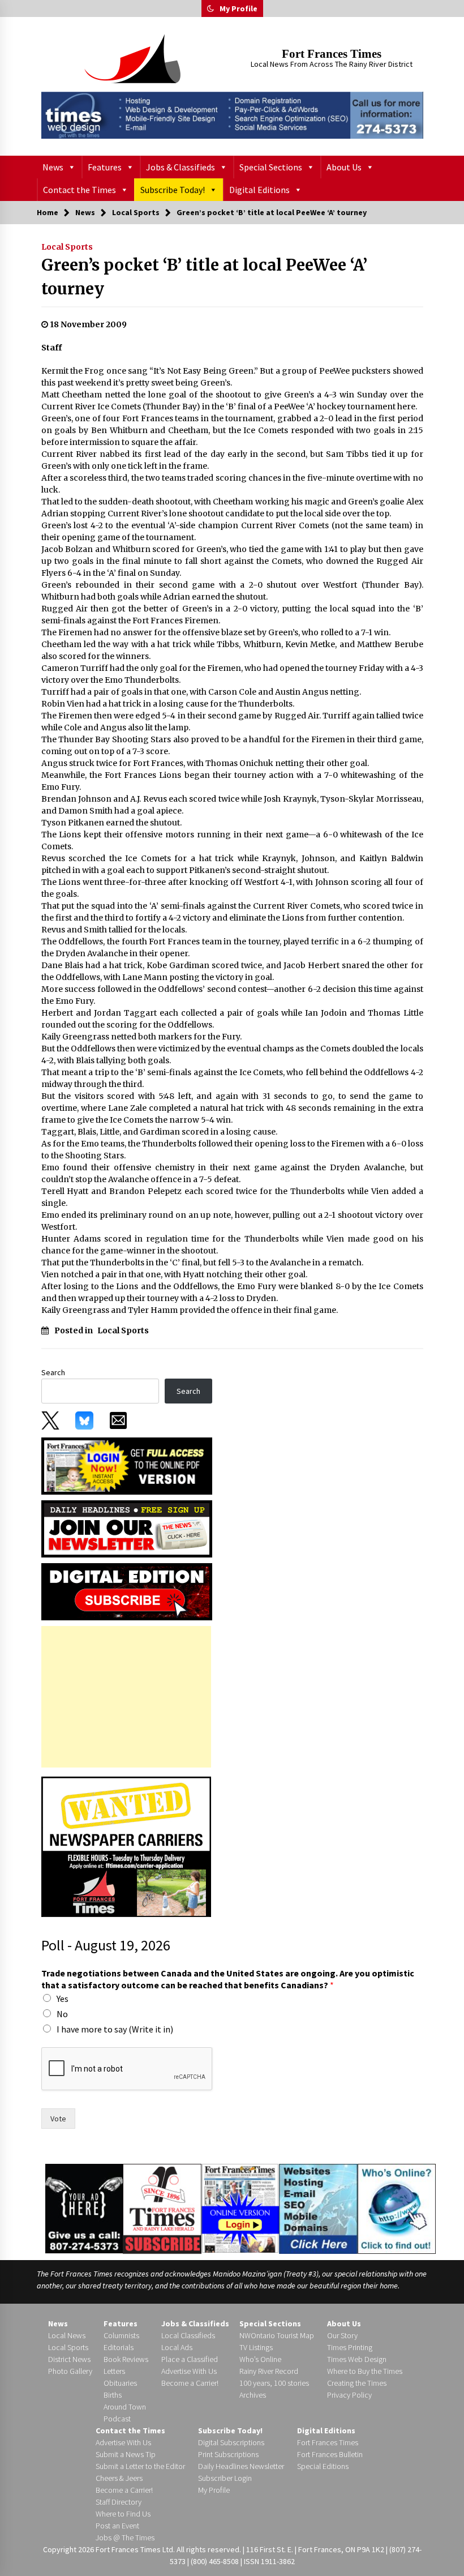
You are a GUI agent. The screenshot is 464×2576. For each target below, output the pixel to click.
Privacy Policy (349, 2395)
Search (53, 1372)
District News (69, 2359)
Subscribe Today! (173, 190)
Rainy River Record (269, 2371)
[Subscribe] (162, 2209)
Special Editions (323, 2466)
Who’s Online (260, 2359)
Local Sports (67, 247)
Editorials (119, 2347)
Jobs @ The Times (125, 2538)
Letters (114, 2371)
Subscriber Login (225, 2478)
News (53, 167)
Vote (58, 2119)
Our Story (342, 2335)
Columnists (121, 2335)
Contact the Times (80, 190)
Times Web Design (357, 2359)
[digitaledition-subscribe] (127, 1591)
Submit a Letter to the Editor (140, 2466)
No (62, 2014)
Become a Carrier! (190, 2383)
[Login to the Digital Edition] (240, 2207)
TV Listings (256, 2347)
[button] (210, 8)
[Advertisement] (126, 1697)
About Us (344, 167)
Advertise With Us (189, 2371)
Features (105, 167)
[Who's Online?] (397, 2208)
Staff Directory (119, 2502)
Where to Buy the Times (365, 2371)
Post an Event (117, 2526)
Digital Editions (259, 190)
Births (113, 2395)
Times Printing (350, 2347)
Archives (253, 2395)
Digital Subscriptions (231, 2442)
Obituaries (120, 2383)
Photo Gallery (70, 2371)
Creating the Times (357, 2383)
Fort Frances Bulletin (330, 2454)
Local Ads (177, 2347)
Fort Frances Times (332, 54)
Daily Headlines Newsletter (241, 2466)
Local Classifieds (188, 2335)
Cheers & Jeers (119, 2478)
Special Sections (271, 167)
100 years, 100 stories (274, 2383)
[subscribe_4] (127, 1528)
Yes (63, 1999)
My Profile (239, 8)
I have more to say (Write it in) (115, 2029)
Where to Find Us (123, 2514)
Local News (67, 2335)
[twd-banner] (232, 115)
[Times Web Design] (318, 2208)
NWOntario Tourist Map (277, 2335)
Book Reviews (126, 2359)
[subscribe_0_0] (127, 1465)
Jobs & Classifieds (181, 167)
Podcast (117, 2419)
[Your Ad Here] (84, 2209)
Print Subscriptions (228, 2454)
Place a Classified (190, 2359)
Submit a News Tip (126, 2454)
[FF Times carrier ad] (126, 1846)
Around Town (125, 2407)
